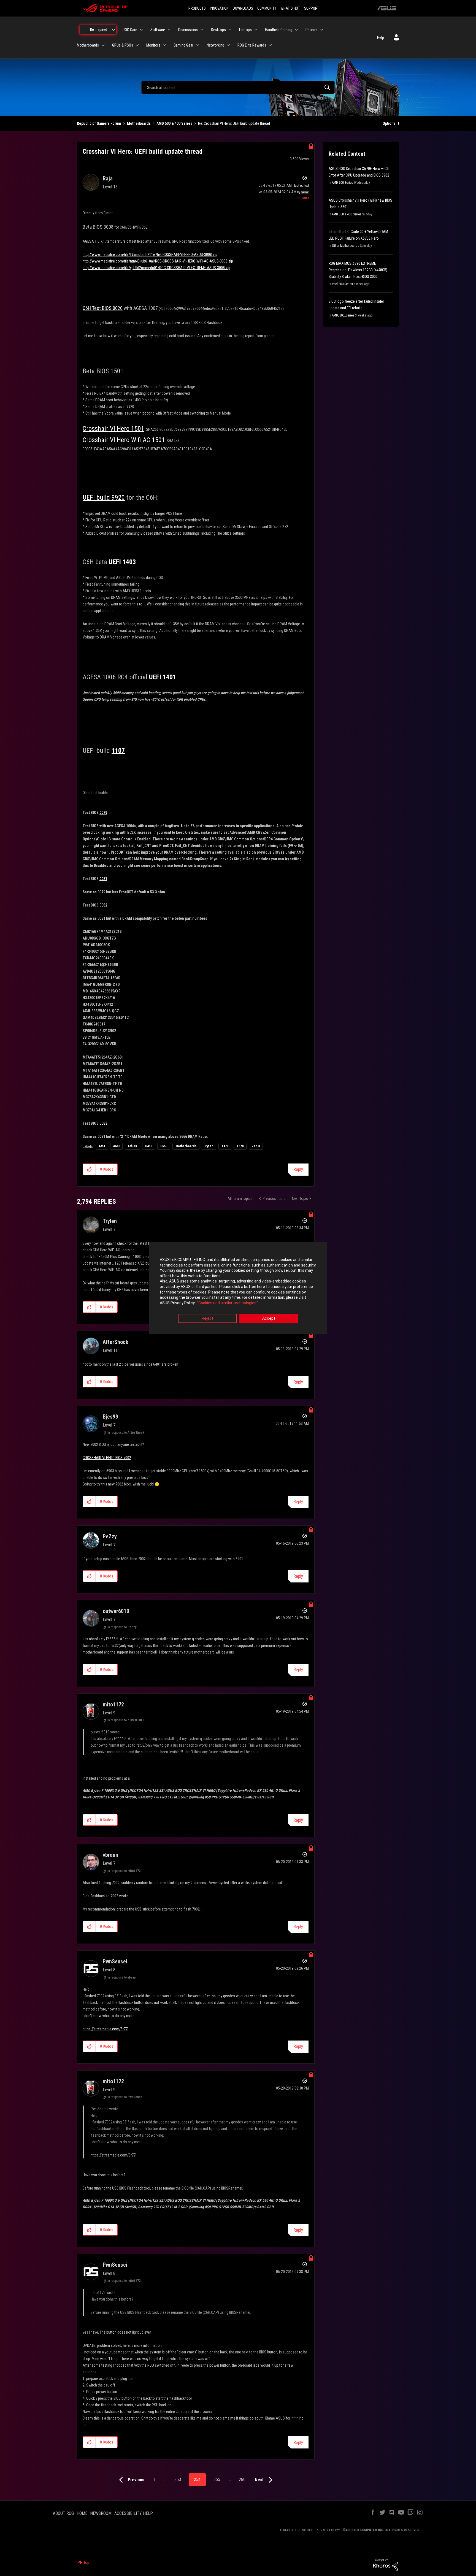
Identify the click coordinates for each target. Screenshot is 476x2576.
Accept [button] (269, 1319)
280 (242, 2479)
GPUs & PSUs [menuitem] (123, 45)
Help (381, 37)
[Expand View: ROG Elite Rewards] (270, 45)
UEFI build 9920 (104, 497)
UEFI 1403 (122, 562)
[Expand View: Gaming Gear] (198, 45)
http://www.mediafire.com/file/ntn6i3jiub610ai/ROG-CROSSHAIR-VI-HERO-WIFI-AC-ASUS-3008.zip (158, 261)
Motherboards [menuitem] (88, 45)
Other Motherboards (346, 246)
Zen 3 (256, 1146)
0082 (103, 905)
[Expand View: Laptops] (256, 30)
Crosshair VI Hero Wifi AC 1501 (124, 440)
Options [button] (389, 123)
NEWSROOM (101, 2513)
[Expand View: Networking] (228, 45)
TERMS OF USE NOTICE (296, 2530)
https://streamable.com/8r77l (106, 2029)
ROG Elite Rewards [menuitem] (252, 45)
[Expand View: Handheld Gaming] (296, 30)
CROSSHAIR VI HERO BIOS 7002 (107, 1458)
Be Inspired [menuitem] (99, 29)
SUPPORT (312, 8)
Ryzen (209, 1146)
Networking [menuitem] (215, 45)
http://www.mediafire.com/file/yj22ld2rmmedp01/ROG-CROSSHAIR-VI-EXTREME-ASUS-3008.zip (156, 268)
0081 (103, 879)
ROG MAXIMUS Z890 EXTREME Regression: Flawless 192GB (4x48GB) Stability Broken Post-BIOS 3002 (358, 270)
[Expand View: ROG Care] (141, 30)
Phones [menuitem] (312, 30)
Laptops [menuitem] (245, 30)
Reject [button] (207, 1319)
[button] (89, 1169)
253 (178, 2479)
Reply (298, 1169)
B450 (149, 1146)
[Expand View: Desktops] (230, 30)
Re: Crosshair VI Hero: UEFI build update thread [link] (234, 123)
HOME (82, 2513)
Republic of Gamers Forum (99, 123)
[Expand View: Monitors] (164, 45)
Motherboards (139, 123)
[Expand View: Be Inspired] (113, 30)
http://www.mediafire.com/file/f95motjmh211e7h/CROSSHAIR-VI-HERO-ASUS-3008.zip (150, 255)
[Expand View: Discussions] (202, 30)
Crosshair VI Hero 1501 (113, 429)
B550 (164, 1146)
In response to (126, 1433)
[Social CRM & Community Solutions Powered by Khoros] (385, 2564)
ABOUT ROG (63, 2513)
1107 (118, 751)
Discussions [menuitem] (188, 30)
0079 (103, 813)
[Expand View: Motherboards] (103, 45)
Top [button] (86, 2563)
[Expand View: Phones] (322, 30)
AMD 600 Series (343, 183)
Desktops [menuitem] (218, 30)
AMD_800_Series (343, 315)
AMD (116, 1146)
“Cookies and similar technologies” (227, 1303)
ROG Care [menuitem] (130, 30)
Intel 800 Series (342, 284)
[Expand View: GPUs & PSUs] (137, 45)
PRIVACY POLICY (328, 2530)
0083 (103, 1123)
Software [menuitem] (158, 30)
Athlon (132, 1146)
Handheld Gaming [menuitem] (279, 30)
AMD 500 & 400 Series (174, 123)
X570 (240, 1146)
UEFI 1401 (163, 677)
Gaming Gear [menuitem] (183, 45)
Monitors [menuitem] (153, 45)
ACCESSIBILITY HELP (134, 2513)
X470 (225, 1146)
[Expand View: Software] (169, 30)
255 (217, 2479)
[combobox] (238, 87)
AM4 (102, 1146)
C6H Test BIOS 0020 (103, 308)
